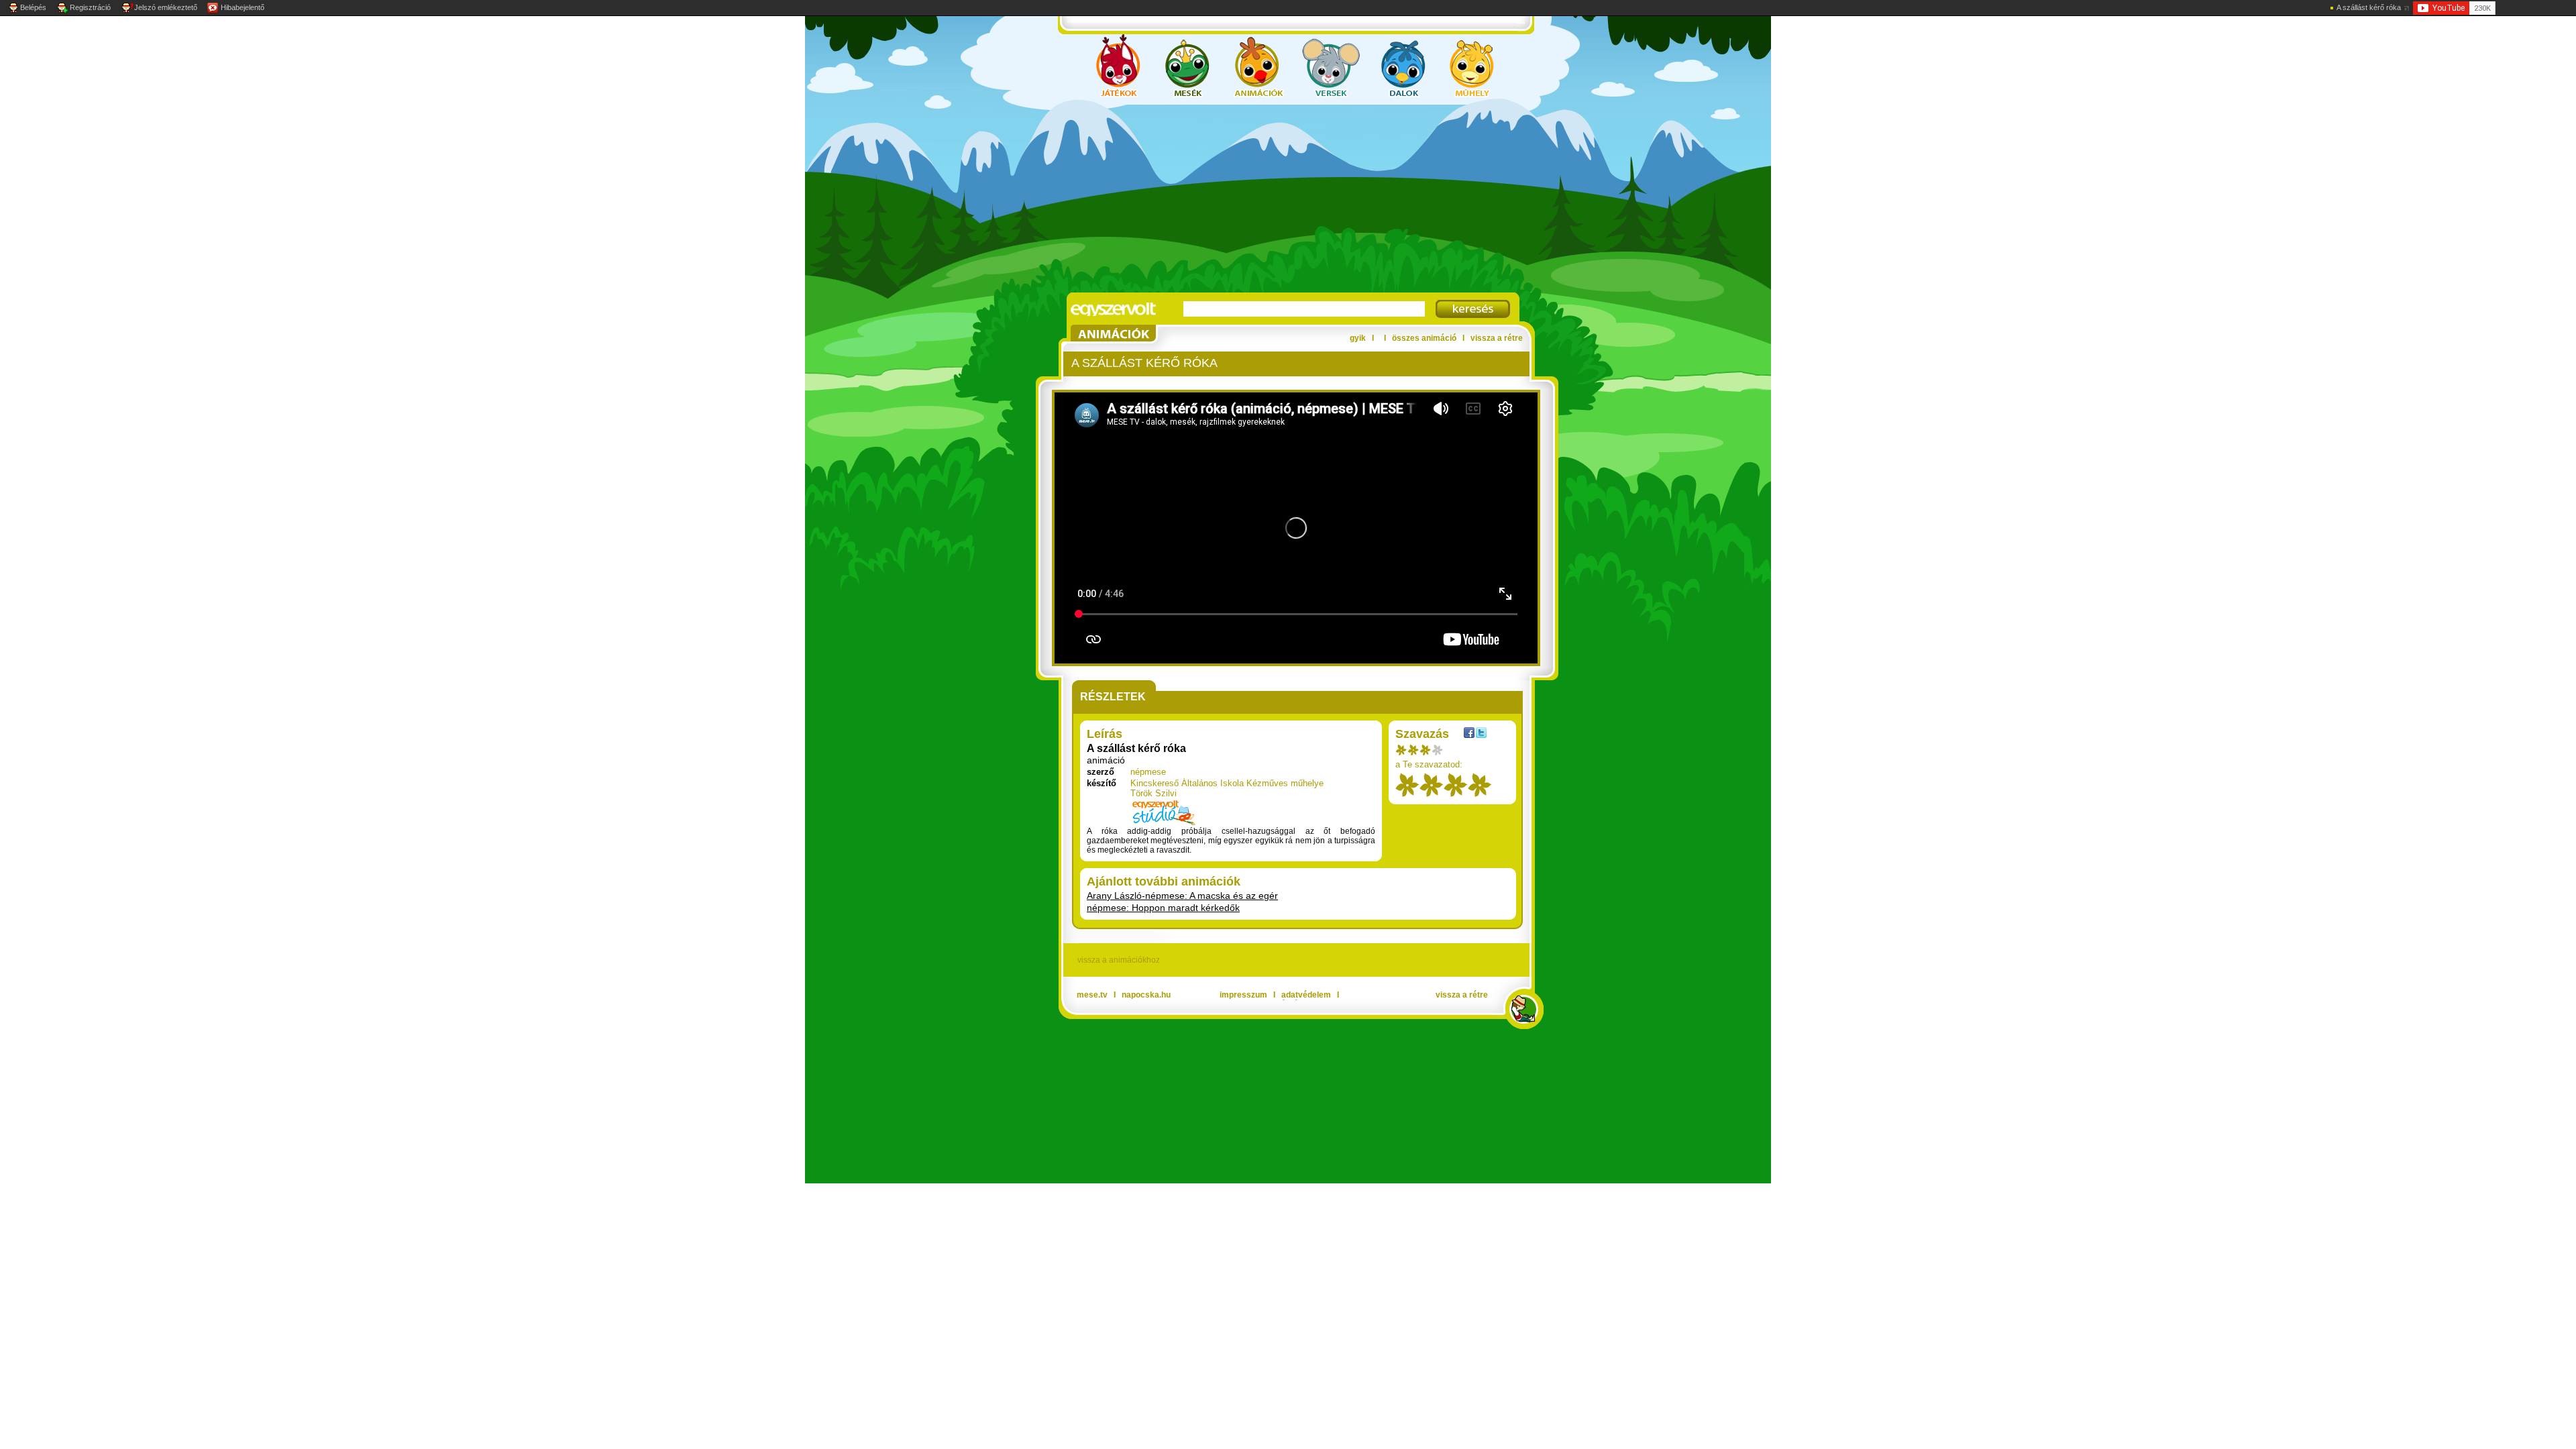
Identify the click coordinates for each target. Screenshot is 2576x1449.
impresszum (1243, 995)
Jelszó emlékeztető (166, 7)
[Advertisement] (1275, 199)
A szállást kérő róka (2369, 7)
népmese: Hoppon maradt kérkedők (1163, 908)
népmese (1148, 772)
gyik (1358, 338)
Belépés (33, 7)
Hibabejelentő (243, 7)
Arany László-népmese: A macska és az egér (1182, 896)
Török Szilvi (1153, 793)
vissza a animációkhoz (1119, 960)
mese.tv (1092, 995)
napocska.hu (1146, 995)
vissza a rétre (1497, 338)
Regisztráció (90, 7)
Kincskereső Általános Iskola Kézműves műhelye (1227, 783)
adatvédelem (1306, 995)
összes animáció (1424, 338)
